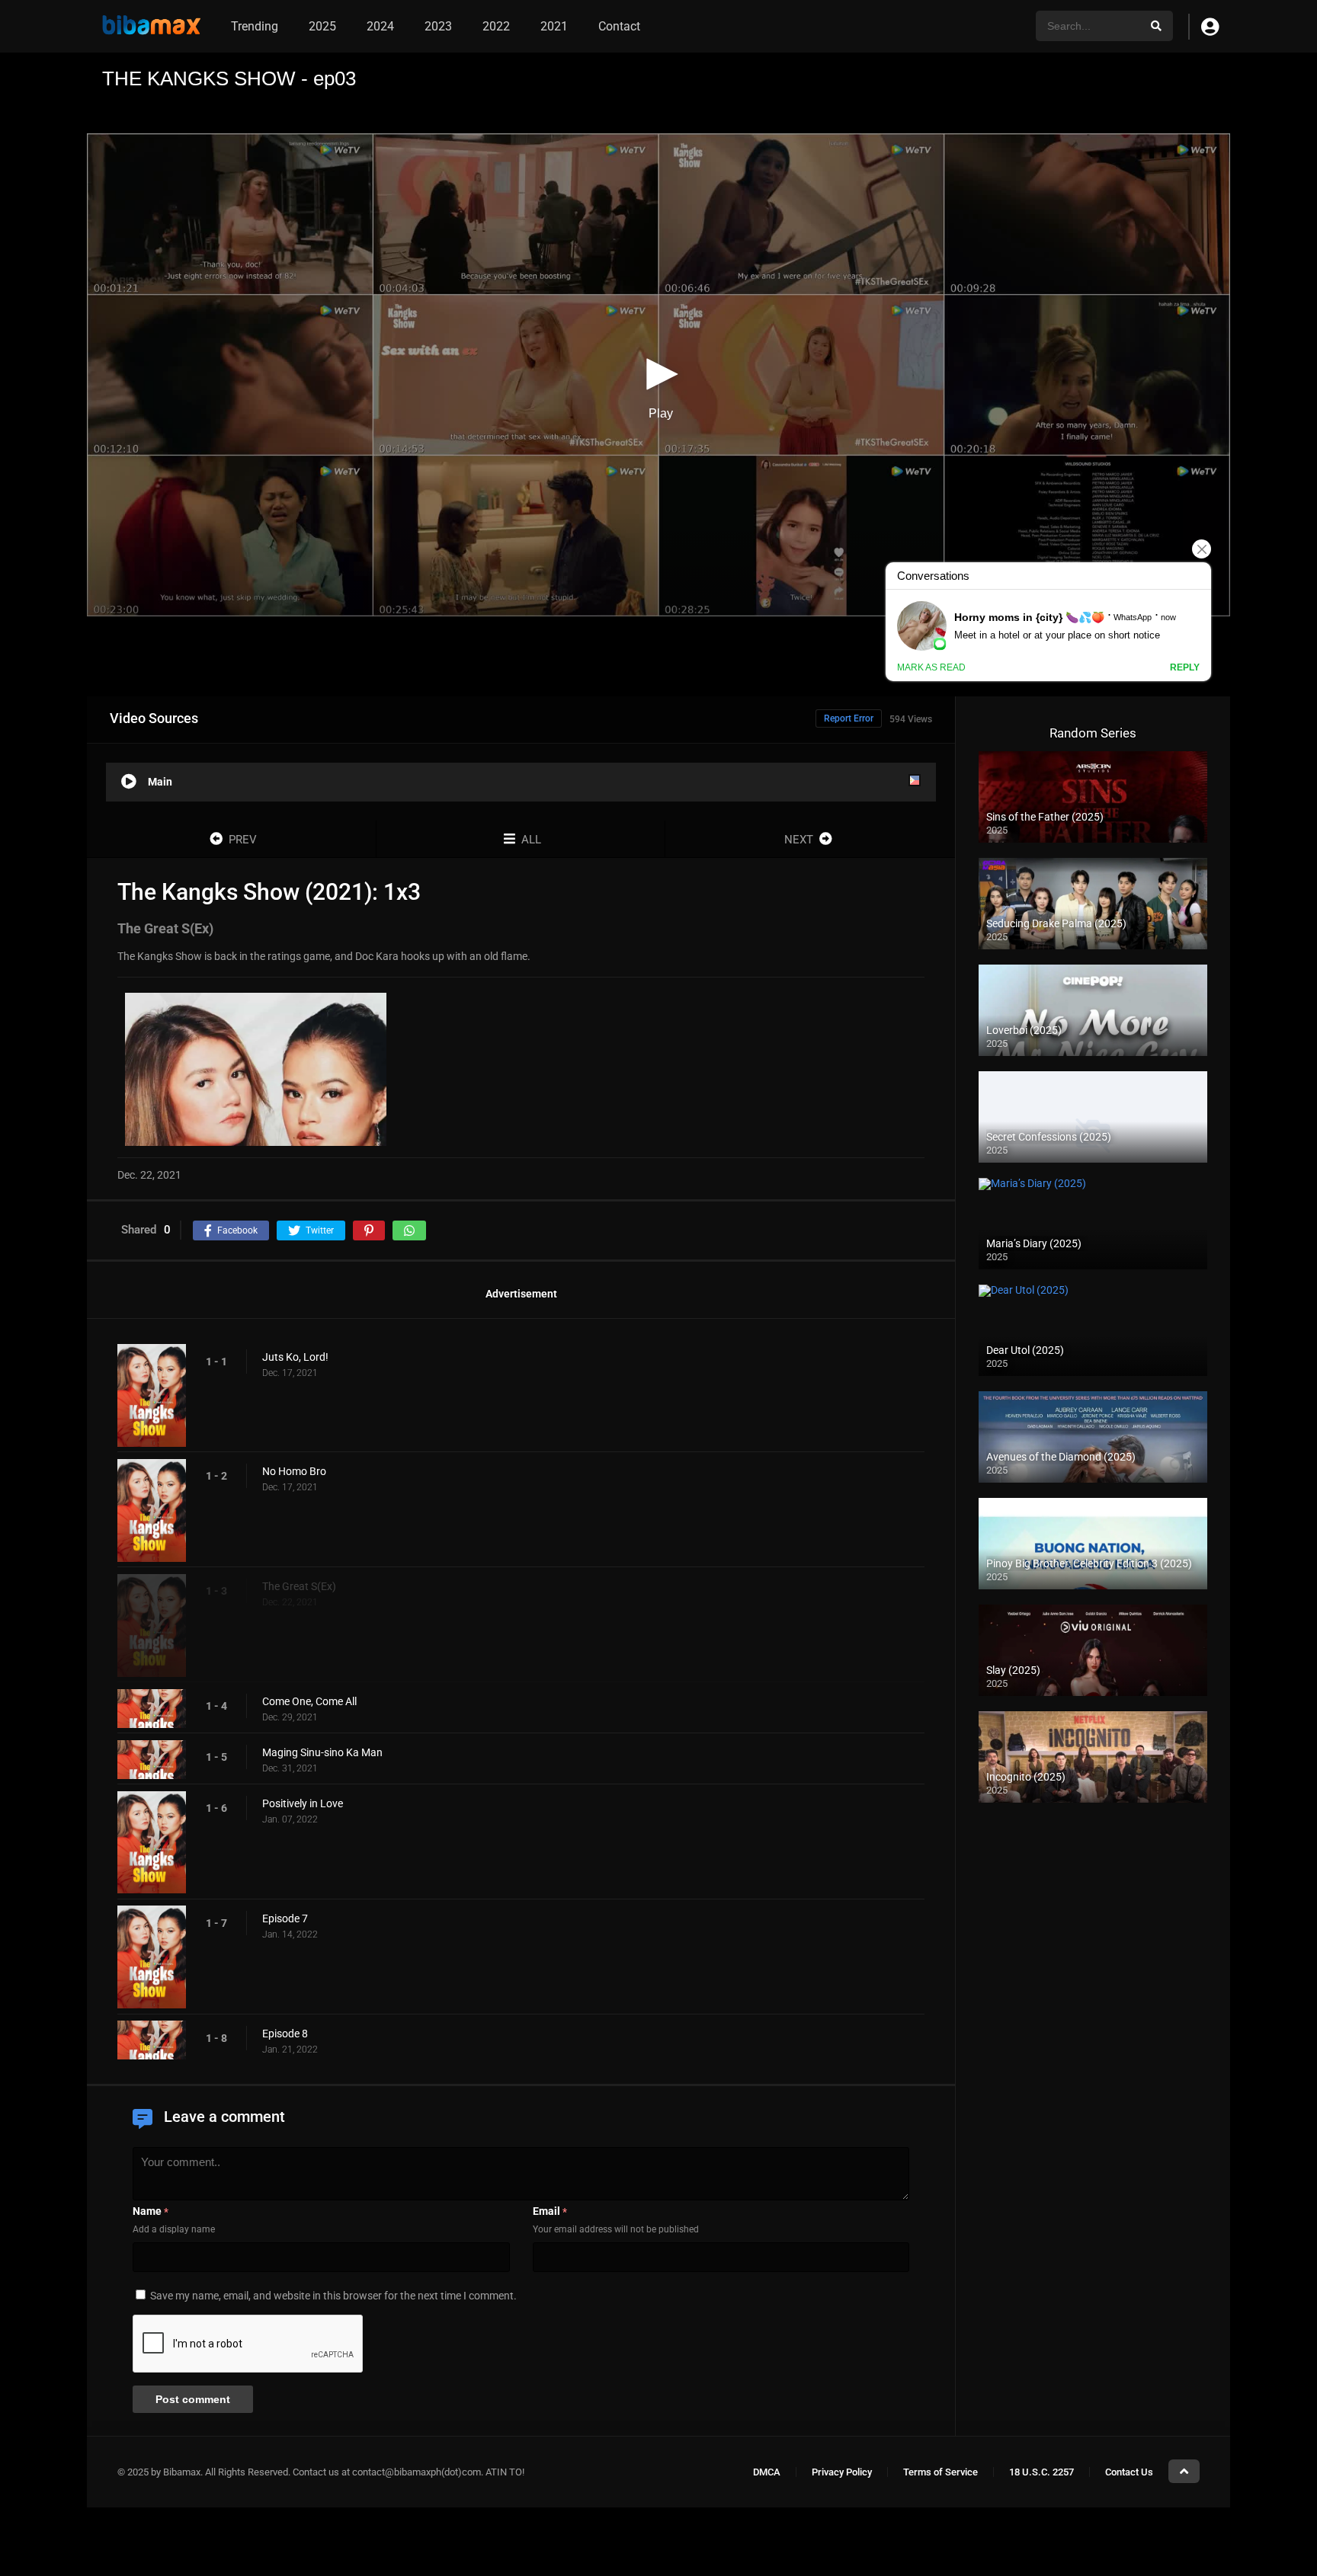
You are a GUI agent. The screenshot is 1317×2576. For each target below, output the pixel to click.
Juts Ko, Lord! (295, 1357)
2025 (322, 26)
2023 (438, 26)
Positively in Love (303, 1804)
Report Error (849, 718)
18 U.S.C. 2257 (1041, 2472)
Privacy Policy (842, 2472)
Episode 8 (285, 2034)
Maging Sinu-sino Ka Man (322, 1753)
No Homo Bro (294, 1472)
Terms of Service (940, 2472)
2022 (496, 26)
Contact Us (1129, 2472)
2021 (554, 26)
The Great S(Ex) (299, 1587)
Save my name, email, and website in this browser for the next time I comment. (333, 2296)
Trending (255, 26)
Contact (619, 26)
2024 (380, 26)
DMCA (767, 2472)
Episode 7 (285, 1918)
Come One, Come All (309, 1702)
